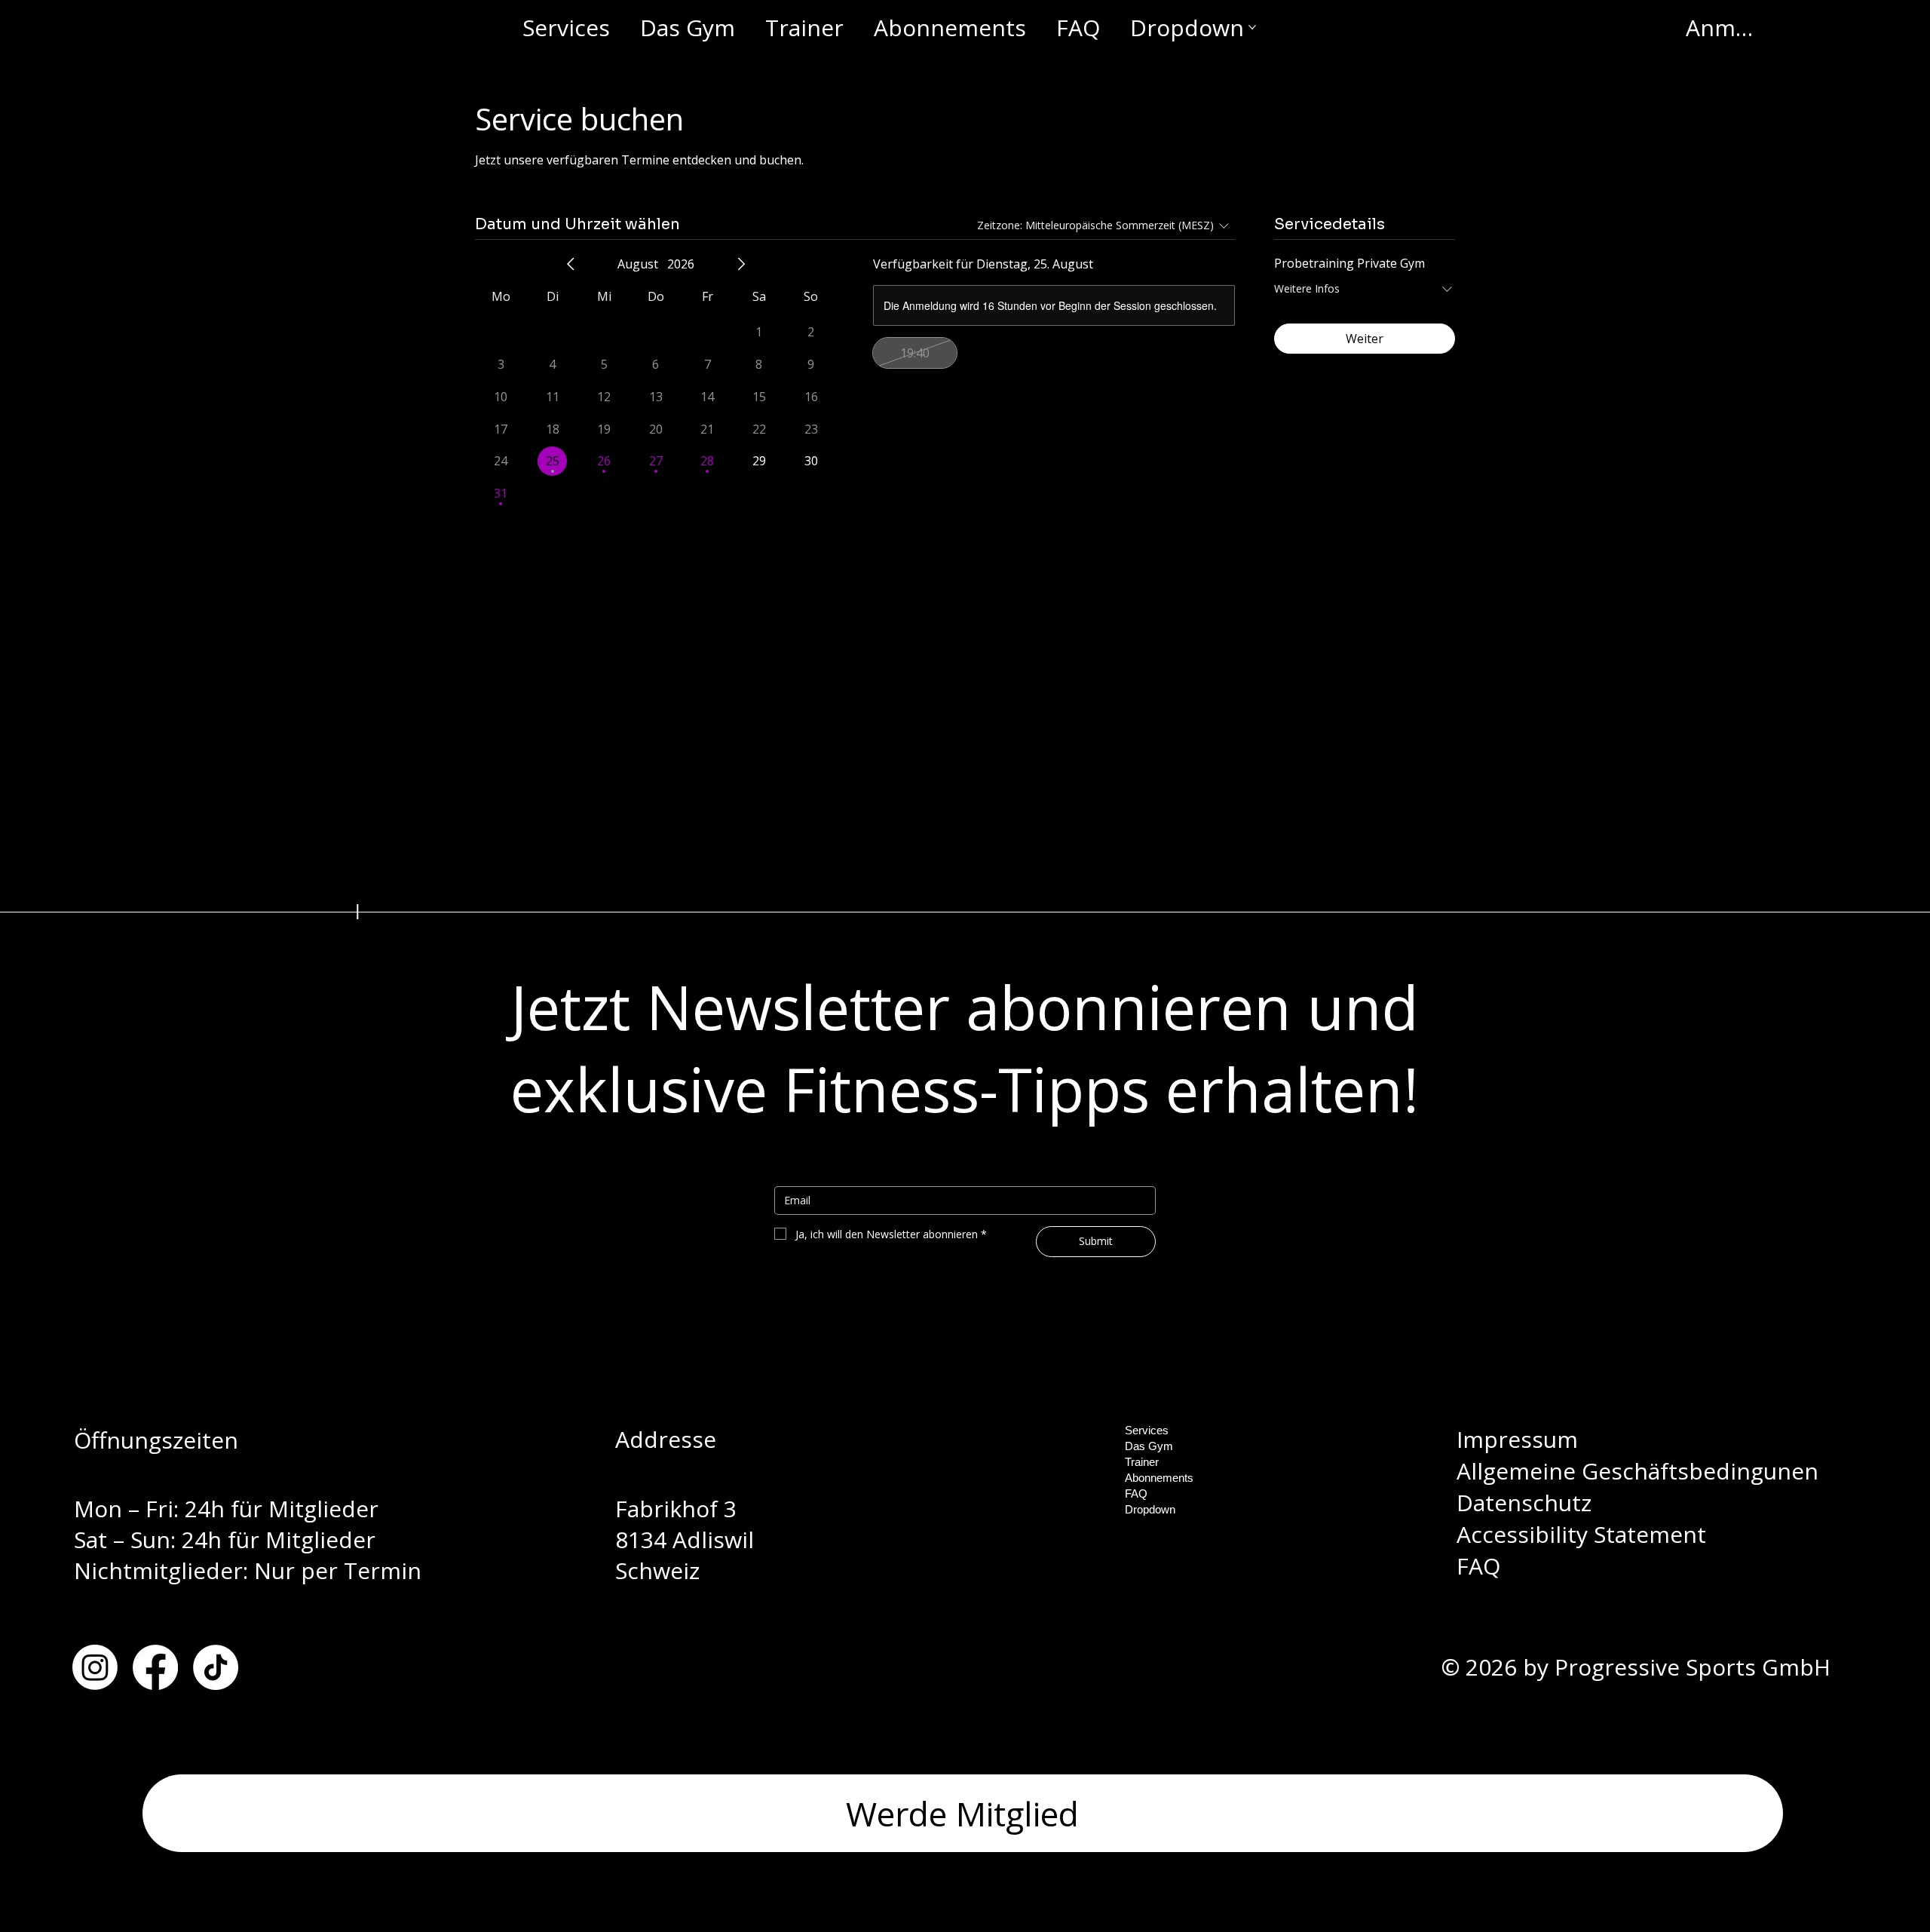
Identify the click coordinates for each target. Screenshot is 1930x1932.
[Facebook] (155, 1667)
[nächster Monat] (741, 264)
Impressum (1517, 1439)
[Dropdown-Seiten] (1184, 1509)
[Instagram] (95, 1667)
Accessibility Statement (1581, 1534)
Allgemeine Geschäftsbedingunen (1637, 1471)
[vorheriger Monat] (571, 264)
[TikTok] (216, 1667)
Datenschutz (1524, 1503)
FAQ (1478, 1566)
